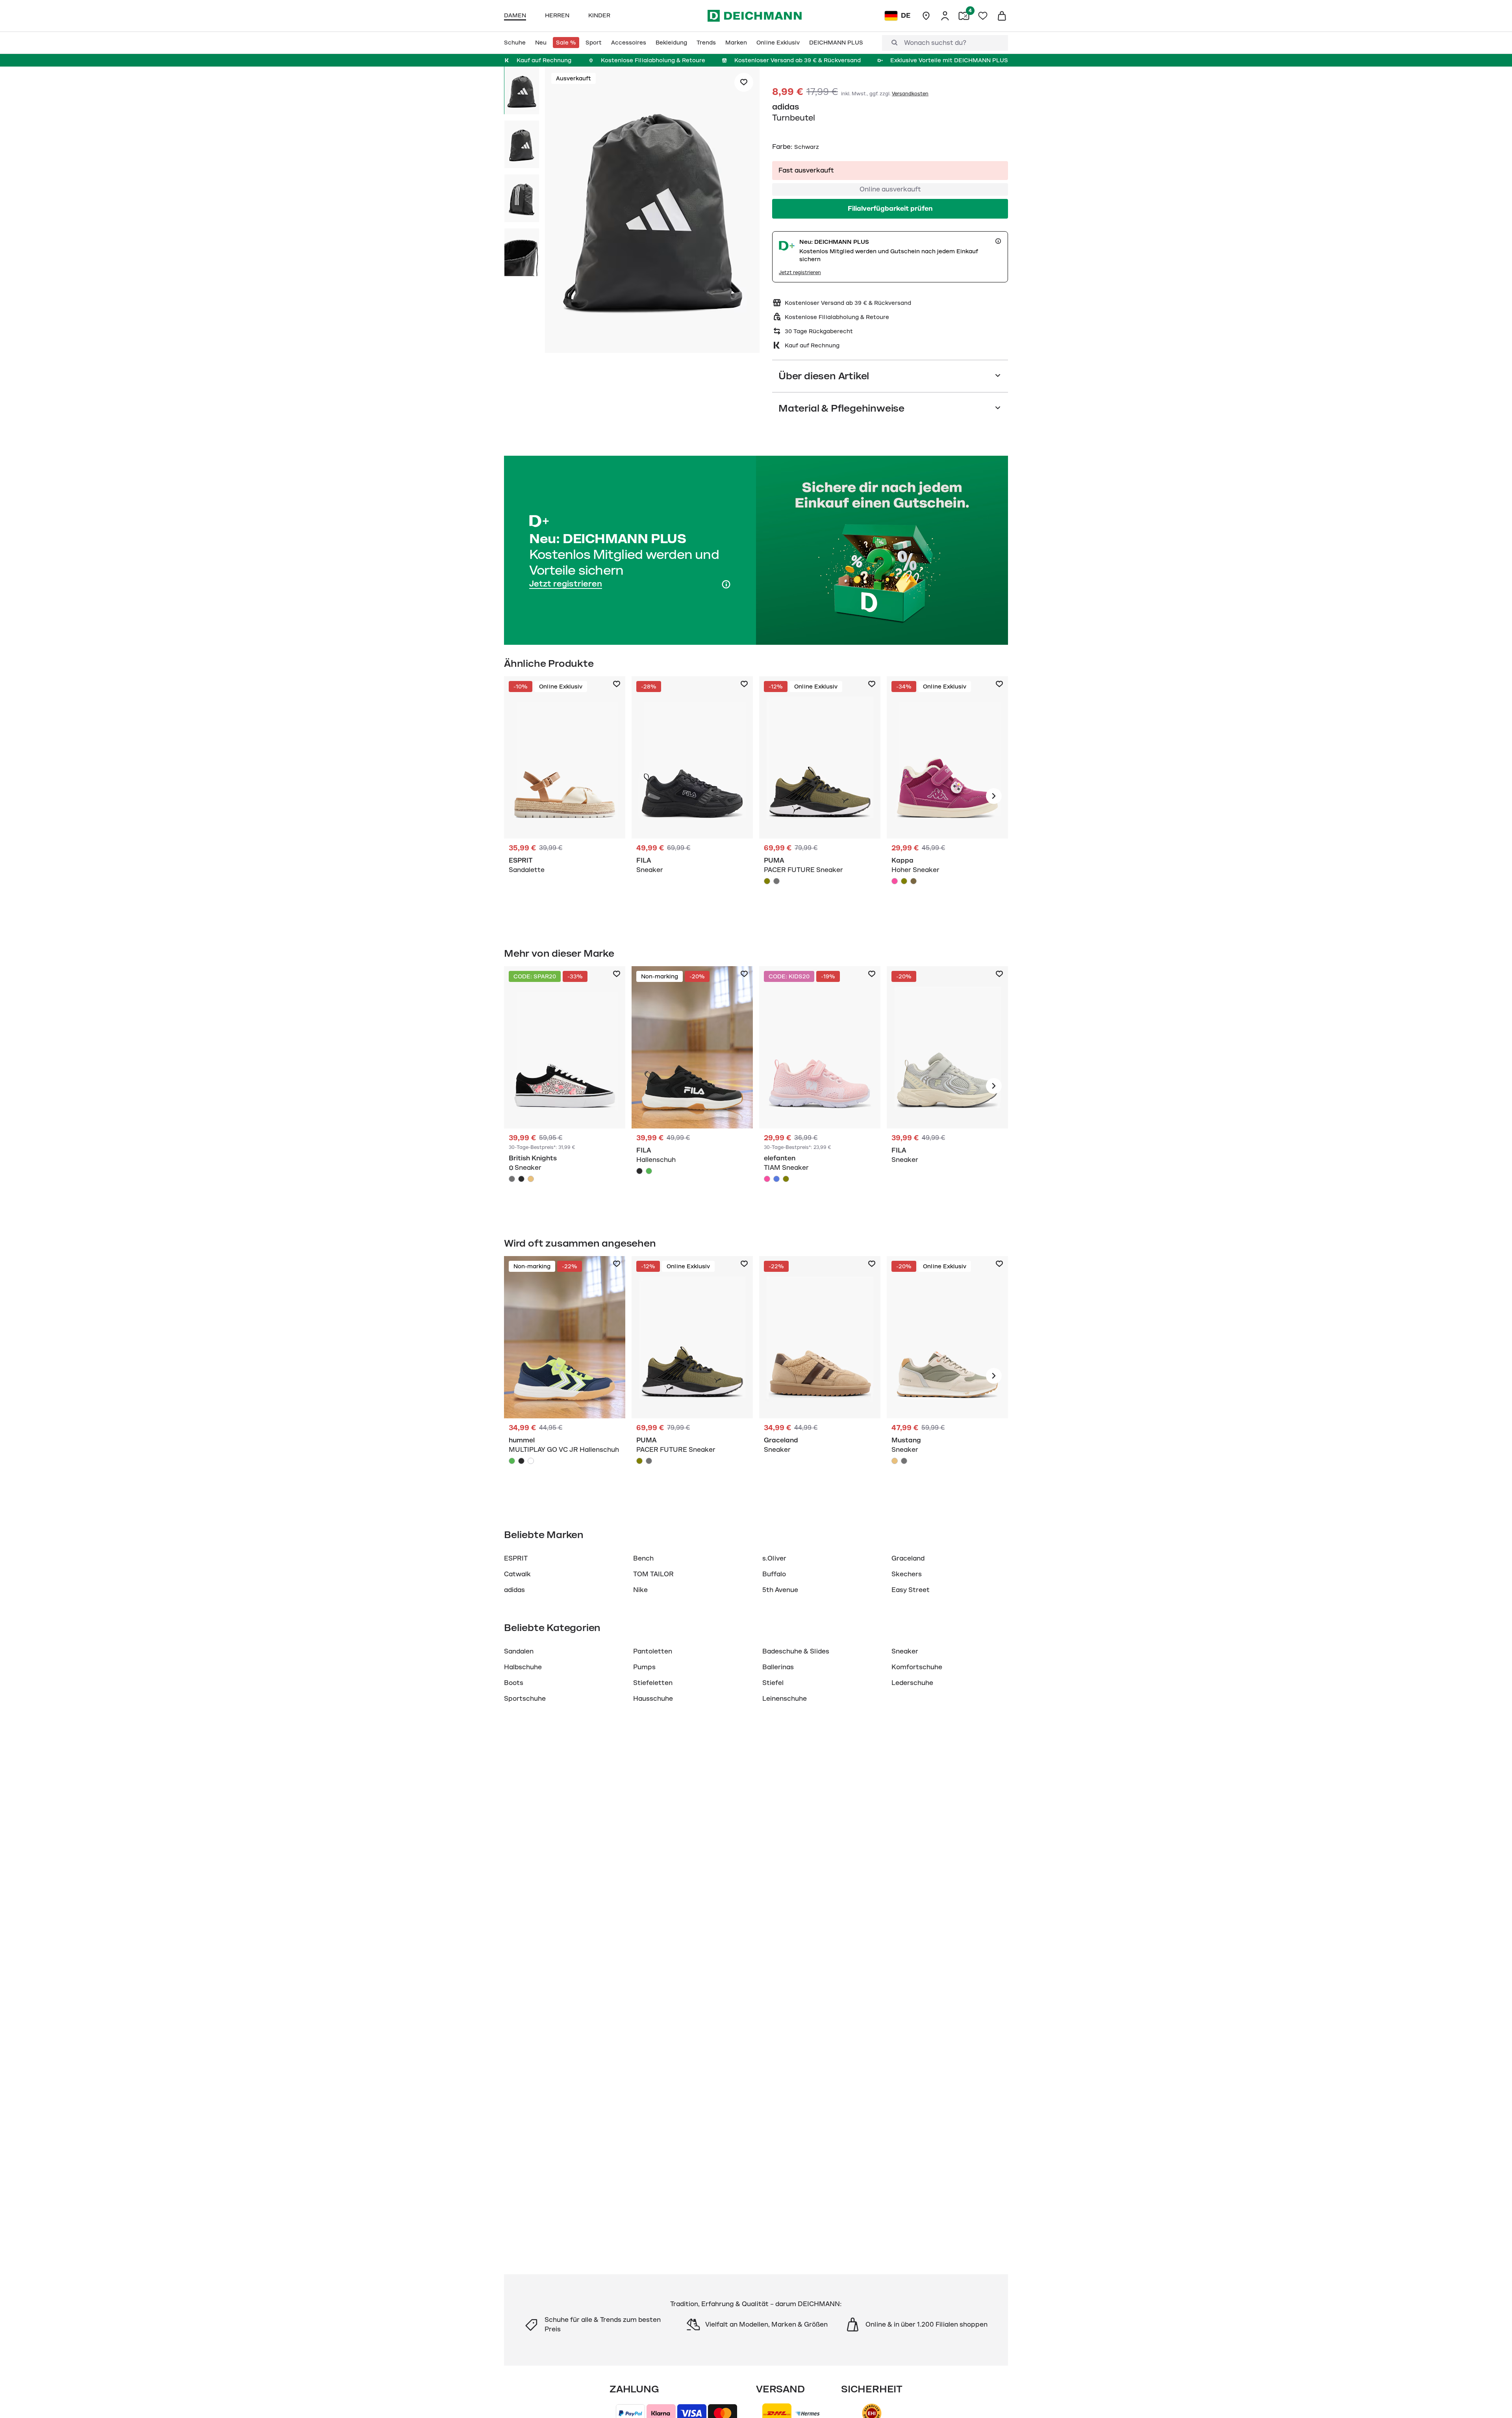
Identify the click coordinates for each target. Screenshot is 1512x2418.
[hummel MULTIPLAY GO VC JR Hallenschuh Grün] (512, 1461)
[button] (652, 211)
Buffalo (774, 1574)
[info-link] (998, 241)
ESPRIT (516, 1559)
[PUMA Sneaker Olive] (820, 796)
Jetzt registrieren (800, 273)
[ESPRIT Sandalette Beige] (565, 796)
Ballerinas (778, 1667)
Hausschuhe (653, 1699)
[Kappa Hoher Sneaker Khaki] (904, 881)
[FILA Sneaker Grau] (947, 1086)
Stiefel (773, 1683)
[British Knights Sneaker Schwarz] (565, 1086)
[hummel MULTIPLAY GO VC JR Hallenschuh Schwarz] (521, 1461)
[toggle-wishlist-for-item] (744, 82)
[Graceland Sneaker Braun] (820, 1376)
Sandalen (519, 1652)
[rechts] (994, 796)
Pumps (644, 1667)
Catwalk (517, 1574)
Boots (514, 1683)
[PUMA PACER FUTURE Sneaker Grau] (776, 881)
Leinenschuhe (785, 1699)
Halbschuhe (523, 1667)
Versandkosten (910, 94)
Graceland (908, 1559)
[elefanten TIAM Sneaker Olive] (786, 1179)
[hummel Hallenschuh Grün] (565, 1376)
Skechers (907, 1574)
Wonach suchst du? (935, 43)
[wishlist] (983, 16)
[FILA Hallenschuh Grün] (649, 1171)
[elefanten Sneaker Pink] (820, 1086)
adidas (786, 107)
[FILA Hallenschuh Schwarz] (692, 1086)
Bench (643, 1559)
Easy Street (911, 1590)
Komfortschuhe (917, 1667)
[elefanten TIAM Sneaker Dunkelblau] (776, 1179)
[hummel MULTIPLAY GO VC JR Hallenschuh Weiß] (531, 1461)
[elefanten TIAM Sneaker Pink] (767, 1179)
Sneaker (905, 1652)
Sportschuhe (525, 1699)
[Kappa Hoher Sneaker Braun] (913, 881)
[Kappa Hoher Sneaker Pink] (947, 796)
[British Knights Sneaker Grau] (512, 1179)
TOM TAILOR (653, 1574)
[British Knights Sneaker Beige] (531, 1179)
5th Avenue (780, 1590)
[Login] (945, 16)
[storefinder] (926, 16)
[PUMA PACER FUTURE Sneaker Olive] (767, 881)
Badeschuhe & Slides (796, 1652)
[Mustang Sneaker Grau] (904, 1461)
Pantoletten (653, 1652)
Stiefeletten (653, 1683)
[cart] (1002, 16)
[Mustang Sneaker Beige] (947, 1376)
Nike (640, 1590)
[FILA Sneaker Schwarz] (692, 796)
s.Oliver (774, 1559)
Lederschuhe (912, 1683)
